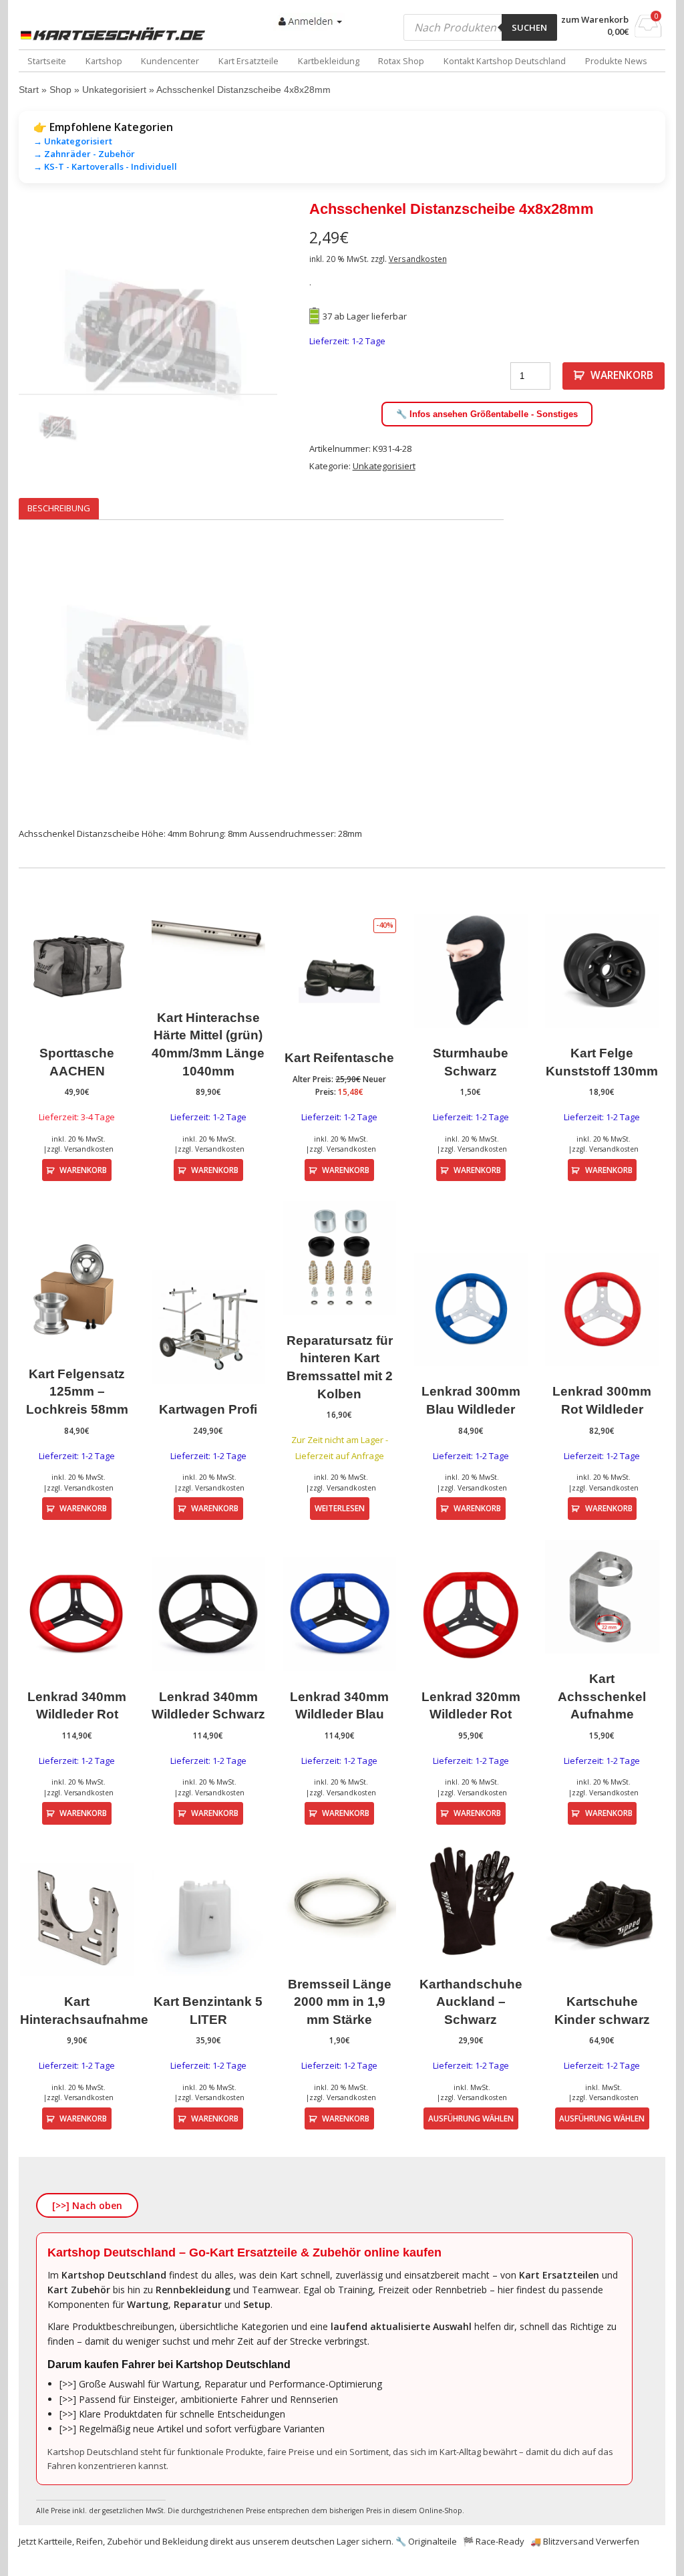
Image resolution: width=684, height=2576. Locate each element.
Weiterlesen (340, 1508)
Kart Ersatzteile (248, 61)
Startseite (47, 61)
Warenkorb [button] (83, 1170)
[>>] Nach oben (87, 2205)
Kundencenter (170, 61)
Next (297, 338)
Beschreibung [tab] (59, 508)
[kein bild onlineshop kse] (148, 338)
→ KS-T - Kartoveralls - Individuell (105, 166)
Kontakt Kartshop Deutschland (505, 61)
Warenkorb (622, 375)
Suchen (529, 27)
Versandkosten (418, 259)
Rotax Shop (401, 61)
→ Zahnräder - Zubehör (84, 154)
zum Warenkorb (595, 20)
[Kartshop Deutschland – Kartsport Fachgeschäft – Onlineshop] (116, 34)
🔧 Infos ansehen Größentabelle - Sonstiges (487, 414)
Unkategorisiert (114, 90)
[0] (648, 33)
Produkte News (616, 61)
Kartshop (104, 61)
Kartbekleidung (329, 61)
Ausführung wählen (471, 2118)
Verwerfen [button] (618, 2541)
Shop (60, 90)
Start (29, 90)
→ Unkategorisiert (73, 141)
